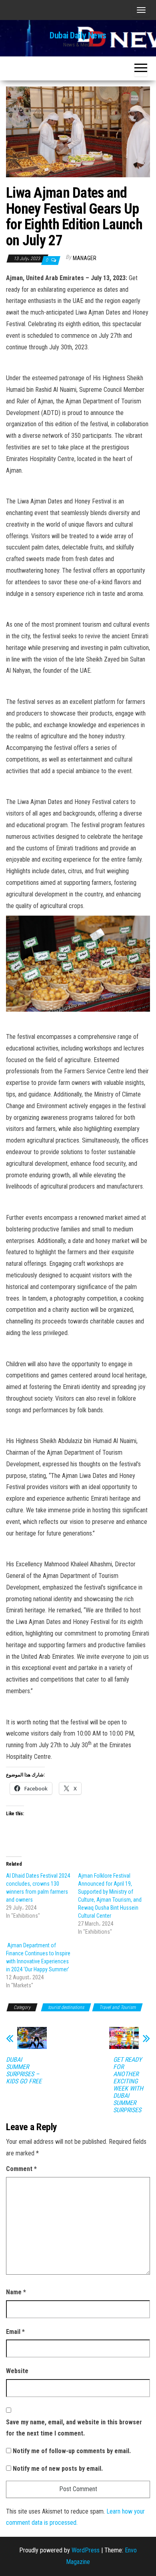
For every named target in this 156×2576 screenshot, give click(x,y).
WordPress (86, 2550)
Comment (21, 2169)
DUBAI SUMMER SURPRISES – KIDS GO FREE (24, 2071)
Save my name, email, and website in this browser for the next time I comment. (74, 2428)
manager (85, 258)
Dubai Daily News (78, 35)
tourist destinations (66, 2007)
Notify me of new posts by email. (58, 2469)
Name (16, 2292)
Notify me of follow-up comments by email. (72, 2451)
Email (15, 2332)
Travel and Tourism (117, 2007)
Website (17, 2371)
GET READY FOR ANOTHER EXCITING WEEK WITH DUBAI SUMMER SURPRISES (128, 2085)
